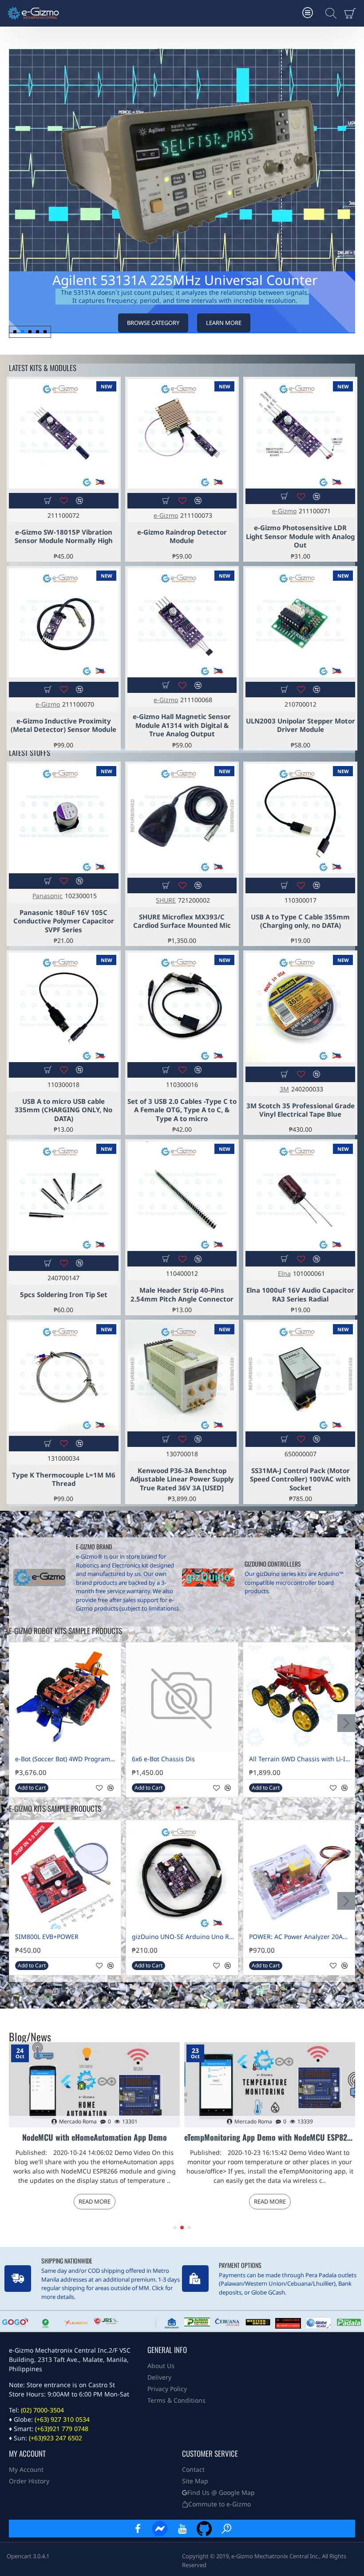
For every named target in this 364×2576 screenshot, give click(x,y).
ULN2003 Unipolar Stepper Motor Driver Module (301, 725)
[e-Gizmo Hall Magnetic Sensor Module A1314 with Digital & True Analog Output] (182, 623)
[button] (347, 200)
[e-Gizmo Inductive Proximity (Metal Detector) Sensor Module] (64, 623)
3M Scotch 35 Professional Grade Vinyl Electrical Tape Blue (301, 1110)
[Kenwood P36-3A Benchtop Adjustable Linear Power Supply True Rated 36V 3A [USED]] (182, 1377)
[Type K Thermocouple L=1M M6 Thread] (64, 1377)
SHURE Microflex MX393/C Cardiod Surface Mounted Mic (182, 921)
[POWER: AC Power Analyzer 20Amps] (299, 1876)
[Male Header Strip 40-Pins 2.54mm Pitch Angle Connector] (182, 1196)
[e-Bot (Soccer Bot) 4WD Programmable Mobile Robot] (65, 1698)
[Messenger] (160, 2529)
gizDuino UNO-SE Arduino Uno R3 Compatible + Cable (184, 1937)
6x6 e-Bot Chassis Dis (163, 1759)
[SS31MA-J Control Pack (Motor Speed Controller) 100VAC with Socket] (300, 1377)
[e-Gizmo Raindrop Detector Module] (182, 434)
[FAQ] (226, 2529)
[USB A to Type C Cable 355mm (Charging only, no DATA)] (300, 819)
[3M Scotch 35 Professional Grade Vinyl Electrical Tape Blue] (300, 1007)
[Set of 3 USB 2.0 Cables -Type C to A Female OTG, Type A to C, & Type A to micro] (182, 1007)
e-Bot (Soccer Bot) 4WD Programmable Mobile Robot (67, 1759)
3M (284, 1089)
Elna (284, 1273)
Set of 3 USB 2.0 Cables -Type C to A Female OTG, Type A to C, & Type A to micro (182, 1110)
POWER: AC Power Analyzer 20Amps (301, 1937)
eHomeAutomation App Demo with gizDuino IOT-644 (95, 2138)
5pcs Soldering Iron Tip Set (64, 1295)
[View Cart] (352, 13)
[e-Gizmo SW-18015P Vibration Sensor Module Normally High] (64, 434)
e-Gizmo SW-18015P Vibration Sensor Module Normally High (64, 537)
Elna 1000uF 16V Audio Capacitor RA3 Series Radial (300, 1295)
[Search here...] (328, 13)
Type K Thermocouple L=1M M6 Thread (64, 1480)
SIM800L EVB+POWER (47, 1937)
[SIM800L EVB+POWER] (65, 1876)
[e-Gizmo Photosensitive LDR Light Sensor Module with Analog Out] (300, 434)
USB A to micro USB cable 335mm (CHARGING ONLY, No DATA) (63, 1110)
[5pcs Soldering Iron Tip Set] (64, 1196)
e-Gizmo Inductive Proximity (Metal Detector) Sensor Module (63, 725)
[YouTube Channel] (182, 2529)
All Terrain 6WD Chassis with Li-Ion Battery (301, 1759)
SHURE (166, 900)
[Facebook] (138, 2529)
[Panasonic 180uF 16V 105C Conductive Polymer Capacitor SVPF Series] (64, 819)
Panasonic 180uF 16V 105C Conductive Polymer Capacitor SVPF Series (64, 921)
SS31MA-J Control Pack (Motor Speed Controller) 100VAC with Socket (300, 1479)
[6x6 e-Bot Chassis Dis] (182, 1698)
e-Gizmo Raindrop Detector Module (182, 537)
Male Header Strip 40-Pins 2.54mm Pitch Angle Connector (182, 1295)
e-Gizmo (166, 515)
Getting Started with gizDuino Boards (270, 2138)
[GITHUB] (204, 2529)
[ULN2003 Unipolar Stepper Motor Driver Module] (300, 623)
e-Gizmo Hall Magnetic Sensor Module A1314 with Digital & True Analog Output (182, 725)
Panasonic (47, 896)
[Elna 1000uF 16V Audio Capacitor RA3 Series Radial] (300, 1196)
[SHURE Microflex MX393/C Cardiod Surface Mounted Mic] (182, 819)
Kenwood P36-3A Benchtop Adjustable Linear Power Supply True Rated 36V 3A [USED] (182, 1479)
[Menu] (307, 13)
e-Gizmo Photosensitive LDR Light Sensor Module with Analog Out (300, 536)
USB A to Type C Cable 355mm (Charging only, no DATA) (300, 921)
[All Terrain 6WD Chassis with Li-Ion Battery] (299, 1698)
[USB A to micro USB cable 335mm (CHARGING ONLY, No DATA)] (64, 1007)
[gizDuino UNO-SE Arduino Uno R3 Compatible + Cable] (182, 1876)
